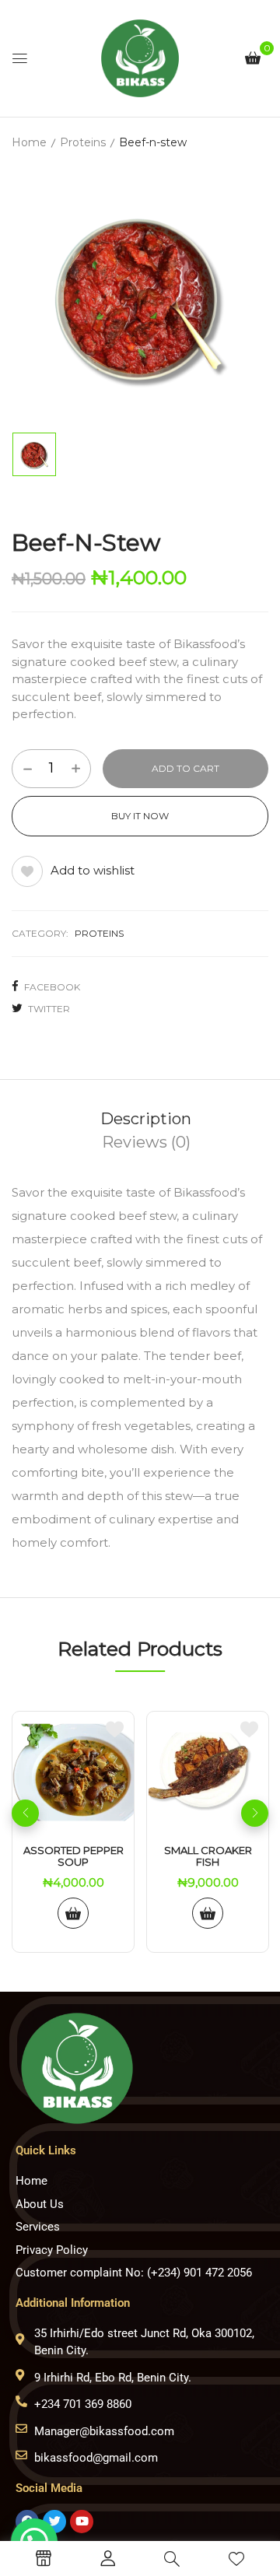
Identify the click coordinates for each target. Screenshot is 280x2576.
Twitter (49, 1009)
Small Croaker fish (208, 1857)
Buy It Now (140, 816)
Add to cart (185, 768)
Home (29, 142)
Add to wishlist (93, 870)
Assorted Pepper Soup (73, 1857)
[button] (253, 57)
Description (146, 1119)
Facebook (52, 987)
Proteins (83, 142)
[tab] (146, 1119)
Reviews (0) (146, 1142)
